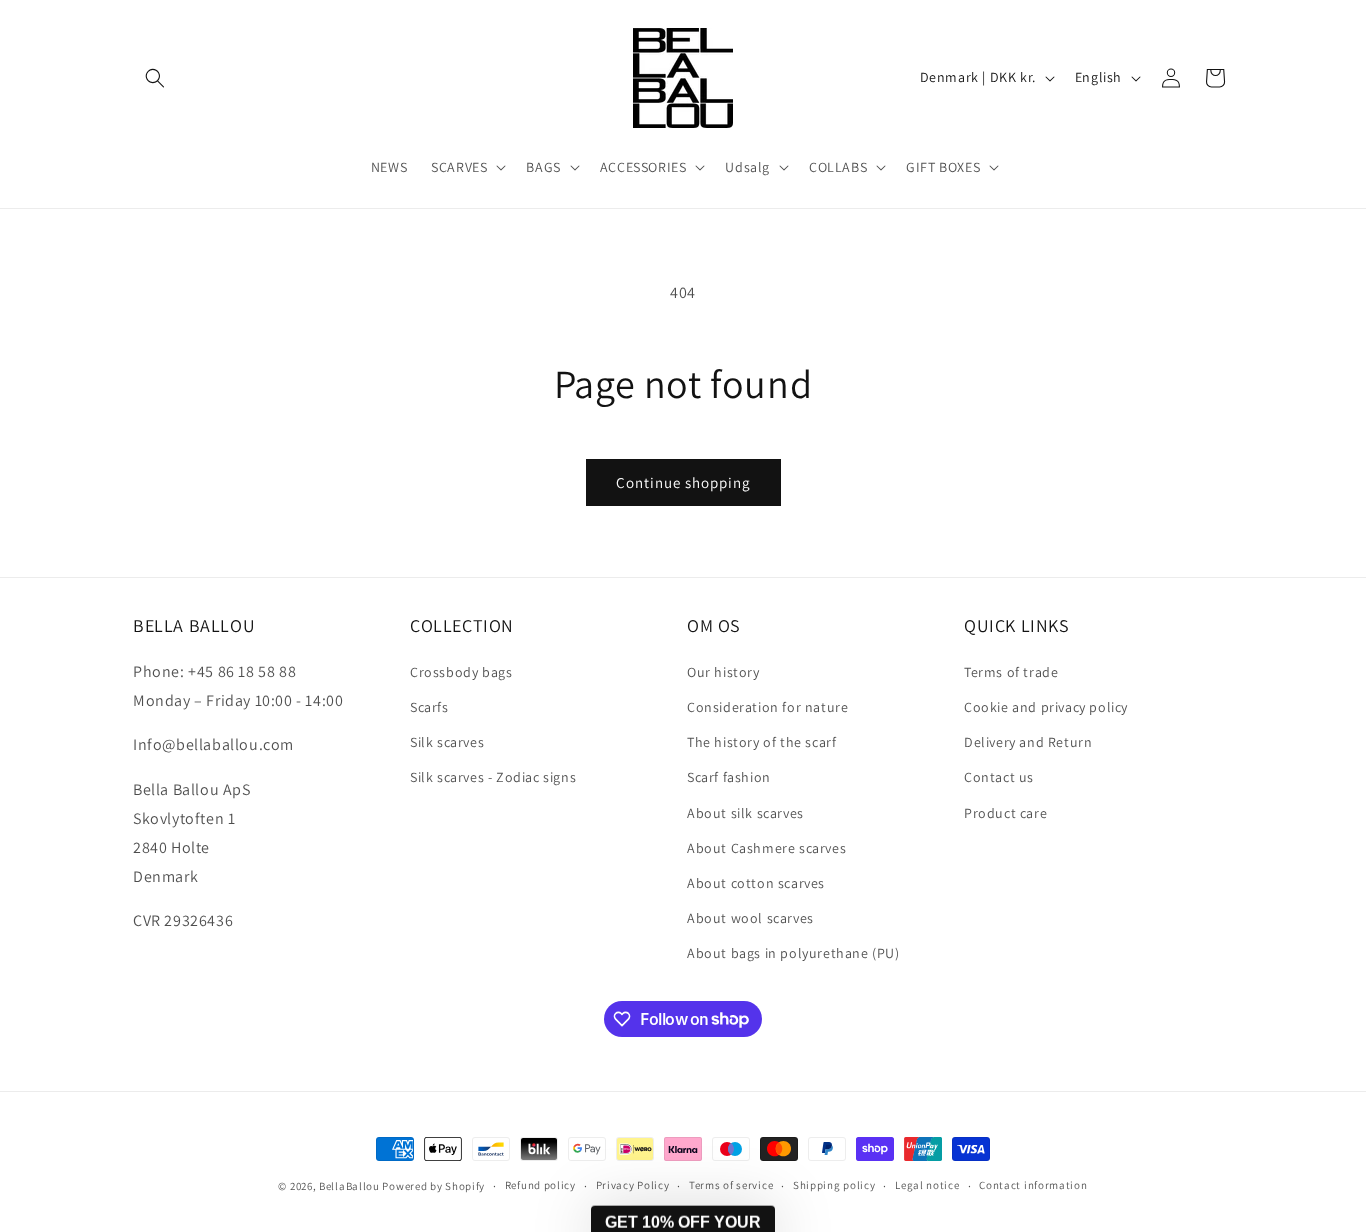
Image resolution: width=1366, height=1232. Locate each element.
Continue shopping (683, 482)
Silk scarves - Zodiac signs (493, 776)
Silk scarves (447, 741)
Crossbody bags (461, 671)
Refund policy (540, 1185)
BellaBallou (349, 1186)
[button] (155, 78)
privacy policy (1234, 1131)
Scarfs (429, 706)
